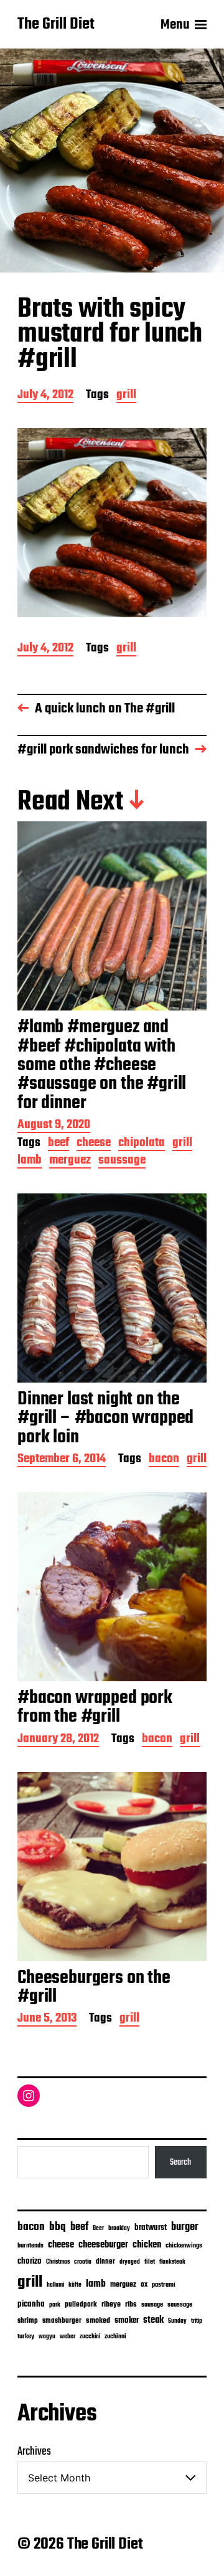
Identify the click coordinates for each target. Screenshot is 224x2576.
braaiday (119, 2228)
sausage (152, 2305)
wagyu (47, 2337)
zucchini (90, 2337)
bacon (164, 1460)
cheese (94, 1144)
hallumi (55, 2285)
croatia (83, 2262)
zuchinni (115, 2336)
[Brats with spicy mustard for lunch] (112, 523)
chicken (147, 2245)
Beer (98, 2228)
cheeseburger (103, 2245)
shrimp (28, 2321)
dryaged (130, 2262)
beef (58, 1144)
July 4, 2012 (45, 396)
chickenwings (184, 2246)
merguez (70, 1161)
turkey (26, 2336)
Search (180, 2162)
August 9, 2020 (54, 1126)
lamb (30, 1161)
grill (126, 396)
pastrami (164, 2285)
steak (153, 2320)
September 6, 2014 (62, 1460)
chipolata (142, 1144)
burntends (30, 2246)
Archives (34, 2452)
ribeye (111, 2305)
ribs (131, 2305)
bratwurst (151, 2228)
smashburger (62, 2321)
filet (150, 2262)
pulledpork (81, 2305)
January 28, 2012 (58, 1740)
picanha (31, 2304)
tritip (197, 2321)
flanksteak (172, 2262)
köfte (75, 2285)
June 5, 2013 (47, 2019)
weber (68, 2337)
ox (144, 2285)
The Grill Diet (56, 25)
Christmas (58, 2262)
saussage (122, 1161)
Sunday (177, 2321)
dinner (105, 2261)
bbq (58, 2227)
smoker (127, 2321)
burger (185, 2227)
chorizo (30, 2261)
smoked (98, 2321)
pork (55, 2305)
